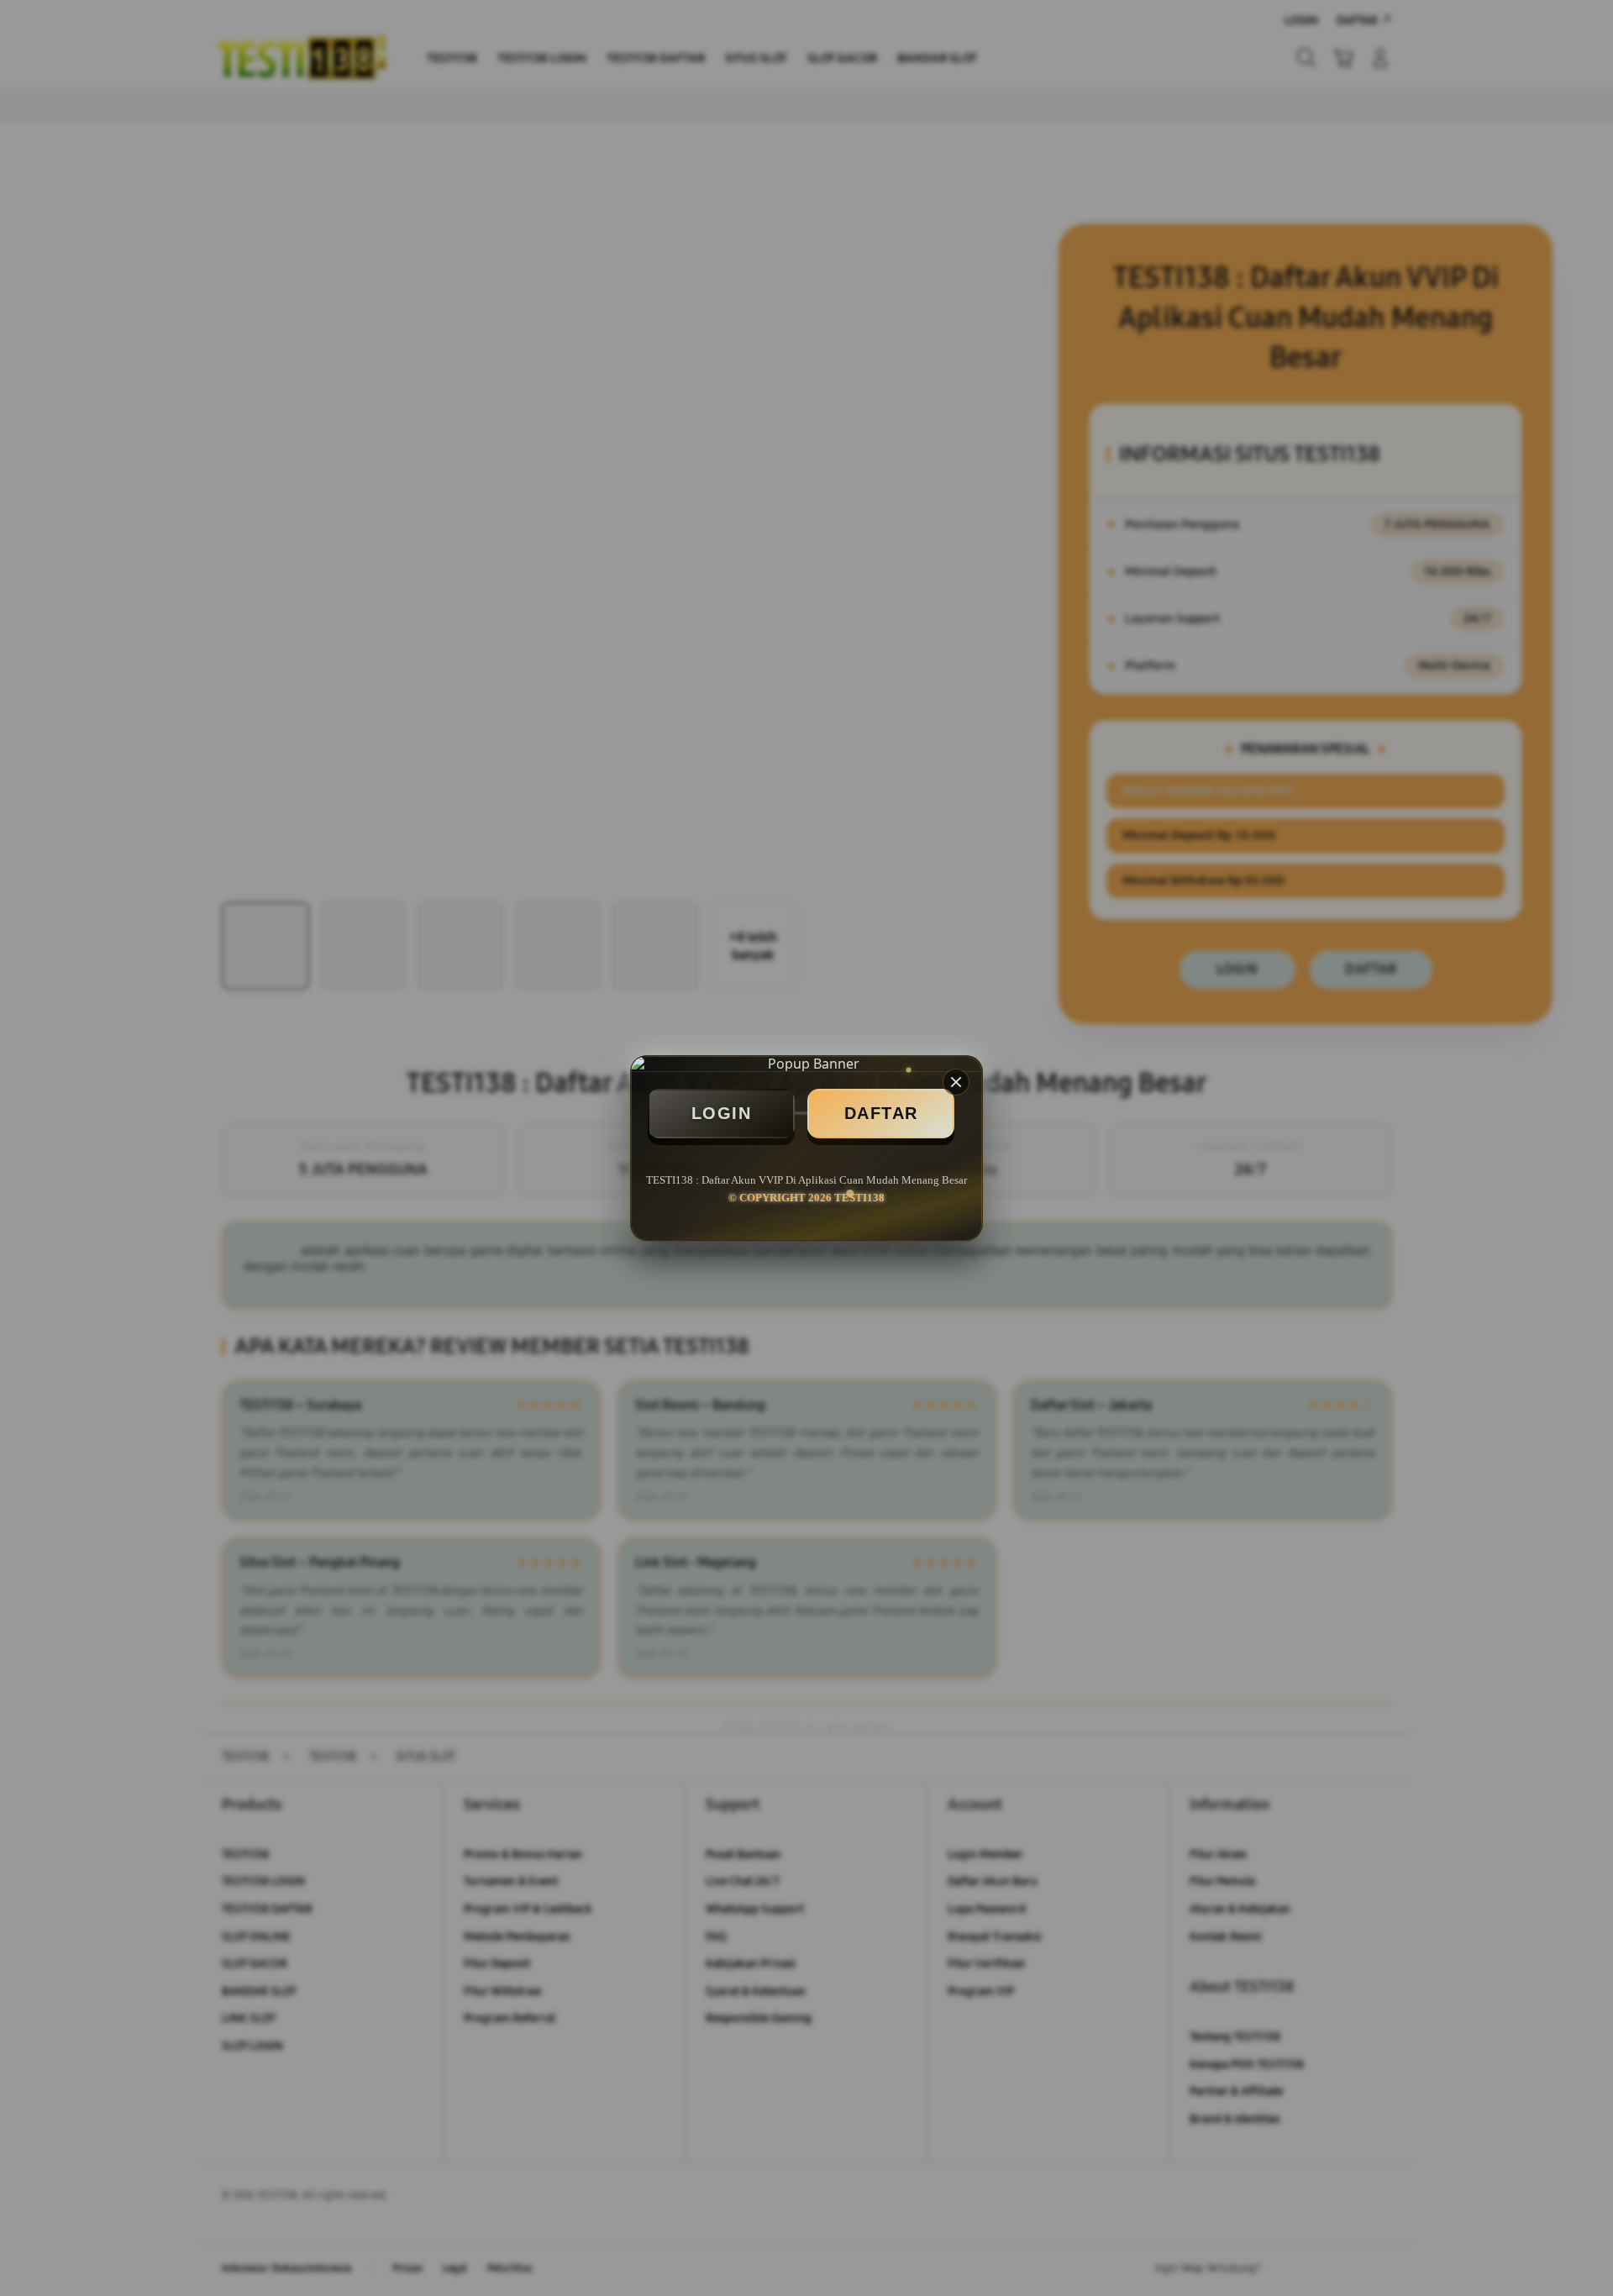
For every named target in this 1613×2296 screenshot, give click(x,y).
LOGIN (722, 1113)
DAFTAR (881, 1113)
